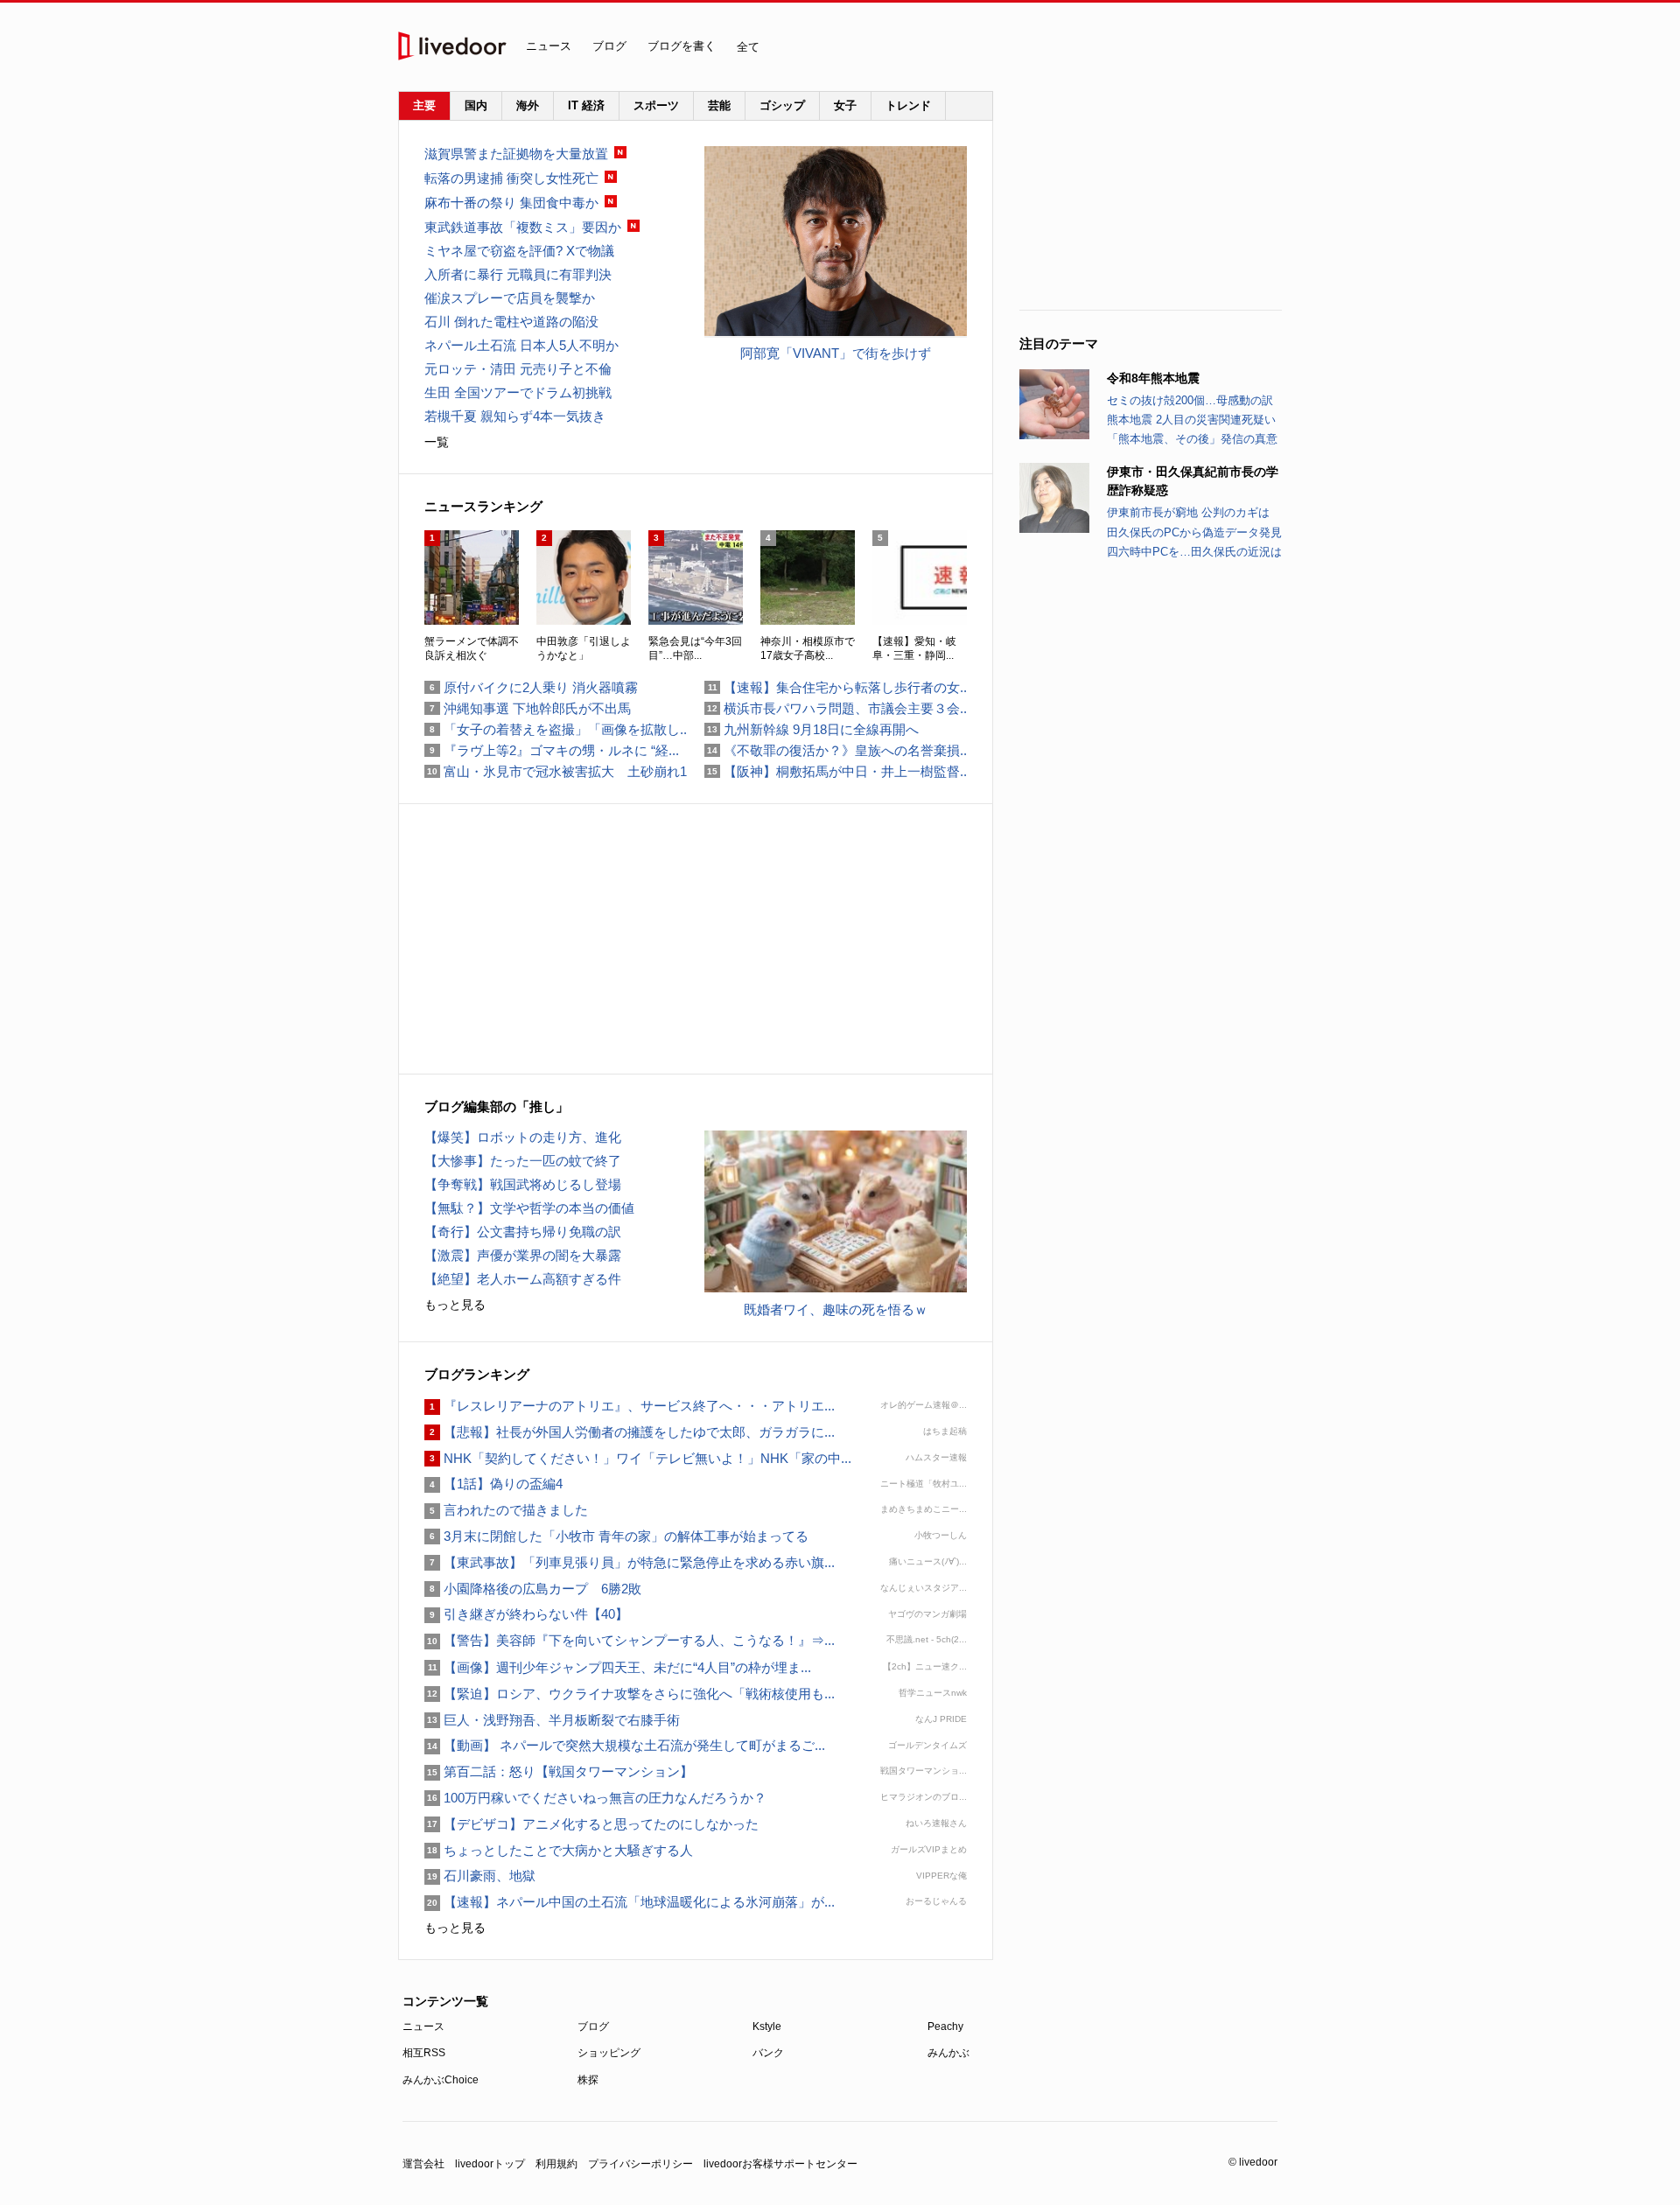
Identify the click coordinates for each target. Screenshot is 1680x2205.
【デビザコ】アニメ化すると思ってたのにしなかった (591, 1824)
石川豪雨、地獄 (480, 1876)
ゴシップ (782, 105)
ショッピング (609, 2053)
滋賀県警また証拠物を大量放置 (516, 154)
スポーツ (656, 105)
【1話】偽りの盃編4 (493, 1484)
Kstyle (767, 2026)
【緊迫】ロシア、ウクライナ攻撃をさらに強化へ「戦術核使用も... (630, 1694)
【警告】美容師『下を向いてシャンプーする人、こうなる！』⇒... (630, 1640)
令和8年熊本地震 (1153, 378)
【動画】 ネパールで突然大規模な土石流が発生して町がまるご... (625, 1745)
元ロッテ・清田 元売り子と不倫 (518, 369)
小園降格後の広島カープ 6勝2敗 (533, 1589)
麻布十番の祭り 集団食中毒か (511, 203)
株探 (588, 2080)
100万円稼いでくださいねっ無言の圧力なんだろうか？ (595, 1798)
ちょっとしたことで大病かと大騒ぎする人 (559, 1850)
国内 (476, 105)
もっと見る (455, 1305)
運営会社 (423, 2164)
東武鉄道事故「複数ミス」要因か (523, 227)
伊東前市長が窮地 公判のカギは (1188, 512)
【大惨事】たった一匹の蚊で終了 (523, 1161)
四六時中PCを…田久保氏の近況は (1194, 552)
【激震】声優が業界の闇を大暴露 (523, 1255)
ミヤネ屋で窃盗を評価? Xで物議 (519, 251)
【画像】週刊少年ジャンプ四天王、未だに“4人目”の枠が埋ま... (618, 1667)
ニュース (549, 46)
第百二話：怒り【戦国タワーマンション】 (559, 1771)
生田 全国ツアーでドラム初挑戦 (518, 392)
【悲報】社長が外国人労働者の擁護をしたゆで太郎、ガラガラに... (630, 1432)
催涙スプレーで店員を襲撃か (510, 298)
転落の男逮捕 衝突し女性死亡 (511, 178)
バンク (768, 2053)
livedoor (452, 46)
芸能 (719, 105)
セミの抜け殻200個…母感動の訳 (1190, 400)
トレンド (908, 105)
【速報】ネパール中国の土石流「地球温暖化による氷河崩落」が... (630, 1902)
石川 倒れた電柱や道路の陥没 (511, 322)
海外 (528, 105)
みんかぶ (948, 2053)
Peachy (945, 2026)
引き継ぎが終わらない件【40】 (526, 1614)
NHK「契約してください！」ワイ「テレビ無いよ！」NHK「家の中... (638, 1458)
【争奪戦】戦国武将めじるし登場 (523, 1184)
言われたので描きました (506, 1510)
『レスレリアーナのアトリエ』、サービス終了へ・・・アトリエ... (630, 1406)
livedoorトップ (490, 2164)
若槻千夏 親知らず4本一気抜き (515, 416)
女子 (845, 105)
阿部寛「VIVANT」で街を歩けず (836, 353)
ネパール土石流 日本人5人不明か (521, 345)
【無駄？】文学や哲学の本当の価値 (529, 1208)
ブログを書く (682, 46)
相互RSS (424, 2053)
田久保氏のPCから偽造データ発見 (1194, 532)
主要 (424, 105)
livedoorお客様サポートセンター (780, 2164)
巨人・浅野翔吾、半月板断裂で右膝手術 (552, 1720)
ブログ (609, 46)
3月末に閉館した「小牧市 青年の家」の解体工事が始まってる (616, 1536)
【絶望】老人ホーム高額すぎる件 (523, 1279)
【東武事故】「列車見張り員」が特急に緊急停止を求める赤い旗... (630, 1562)
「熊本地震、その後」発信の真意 (1192, 439)
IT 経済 (586, 105)
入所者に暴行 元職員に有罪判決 (518, 274)
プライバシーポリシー (640, 2164)
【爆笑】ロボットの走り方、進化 (523, 1137)
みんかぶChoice (441, 2080)
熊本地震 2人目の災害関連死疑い (1191, 420)
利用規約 (556, 2164)
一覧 (437, 442)
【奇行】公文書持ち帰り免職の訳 (523, 1232)
